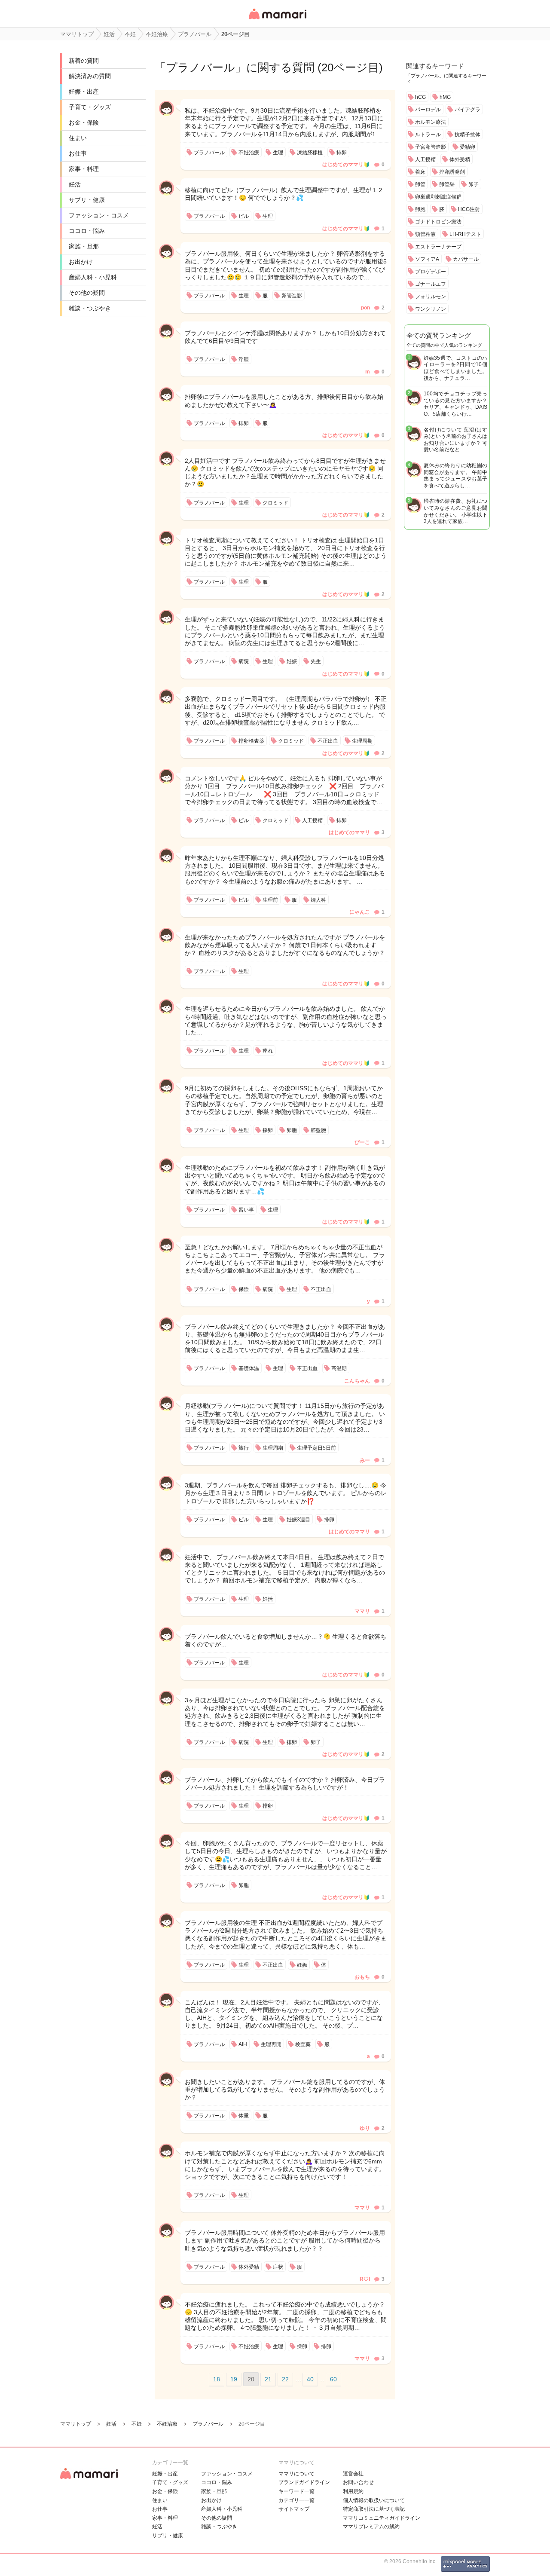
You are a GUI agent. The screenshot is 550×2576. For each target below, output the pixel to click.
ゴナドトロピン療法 (438, 222)
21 (268, 2379)
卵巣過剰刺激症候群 (438, 197)
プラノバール (200, 67)
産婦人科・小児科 (93, 277)
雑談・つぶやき (90, 308)
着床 (420, 172)
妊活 (75, 184)
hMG (445, 97)
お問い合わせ (358, 2482)
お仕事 (78, 153)
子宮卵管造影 (431, 147)
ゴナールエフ (431, 284)
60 (333, 2379)
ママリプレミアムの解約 (371, 2527)
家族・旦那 (84, 246)
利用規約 (353, 2491)
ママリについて (296, 2474)
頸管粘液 (425, 234)
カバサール (466, 259)
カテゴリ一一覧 (296, 2500)
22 (285, 2379)
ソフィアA (427, 259)
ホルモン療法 (431, 122)
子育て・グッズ (90, 107)
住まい (78, 138)
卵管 (420, 184)
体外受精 (460, 159)
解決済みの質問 (90, 76)
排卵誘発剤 (452, 172)
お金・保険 (84, 122)
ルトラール (428, 135)
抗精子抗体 (467, 135)
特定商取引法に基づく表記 (374, 2509)
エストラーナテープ (438, 247)
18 (217, 2379)
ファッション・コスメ (99, 215)
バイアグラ (467, 110)
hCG (420, 97)
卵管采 (447, 184)
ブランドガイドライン (304, 2482)
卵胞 (420, 209)
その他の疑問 (87, 293)
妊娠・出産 (84, 92)
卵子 (474, 184)
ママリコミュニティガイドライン (382, 2518)
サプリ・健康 (87, 200)
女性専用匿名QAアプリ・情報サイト (277, 20)
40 (310, 2379)
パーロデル (428, 110)
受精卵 (467, 147)
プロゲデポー (431, 272)
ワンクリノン (431, 309)
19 (234, 2379)
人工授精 (425, 159)
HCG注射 (469, 209)
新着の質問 (84, 61)
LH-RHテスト (465, 234)
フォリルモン (431, 297)
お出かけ (81, 262)
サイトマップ (294, 2509)
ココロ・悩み (87, 231)
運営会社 (353, 2474)
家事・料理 (84, 169)
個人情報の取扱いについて (374, 2500)
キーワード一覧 (296, 2491)
